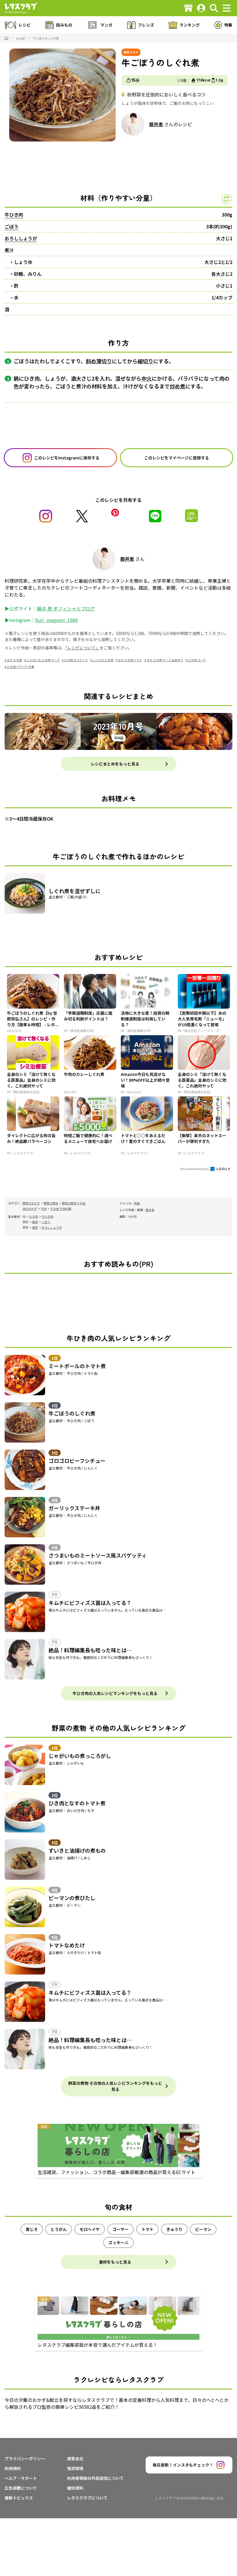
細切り (145, 361)
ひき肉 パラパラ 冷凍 (21, 667)
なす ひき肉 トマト (130, 660)
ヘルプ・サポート (21, 2478)
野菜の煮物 (51, 1203)
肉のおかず (30, 1209)
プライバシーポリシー (25, 2458)
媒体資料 (75, 2488)
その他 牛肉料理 (61, 1209)
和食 (137, 1203)
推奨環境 (75, 2468)
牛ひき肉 (14, 215)
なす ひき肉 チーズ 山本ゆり (165, 660)
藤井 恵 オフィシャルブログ (66, 608)
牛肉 (44, 1209)
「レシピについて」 (83, 648)
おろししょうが (21, 238)
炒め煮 (177, 386)
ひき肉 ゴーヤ (197, 660)
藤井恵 (156, 124)
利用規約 (13, 2468)
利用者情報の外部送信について (95, 2478)
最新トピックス (19, 2498)
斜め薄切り (99, 361)
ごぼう (12, 226)
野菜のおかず (31, 1203)
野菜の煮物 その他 (74, 1203)
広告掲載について (21, 2488)
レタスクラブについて (87, 2498)
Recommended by (195, 1169)
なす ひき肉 (14, 660)
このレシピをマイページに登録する (177, 458)
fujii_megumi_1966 (57, 620)
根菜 (35, 1222)
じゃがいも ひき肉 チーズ (43, 660)
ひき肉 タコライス (76, 660)
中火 (147, 378)
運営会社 (75, 2458)
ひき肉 (34, 1216)
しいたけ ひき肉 (103, 660)
